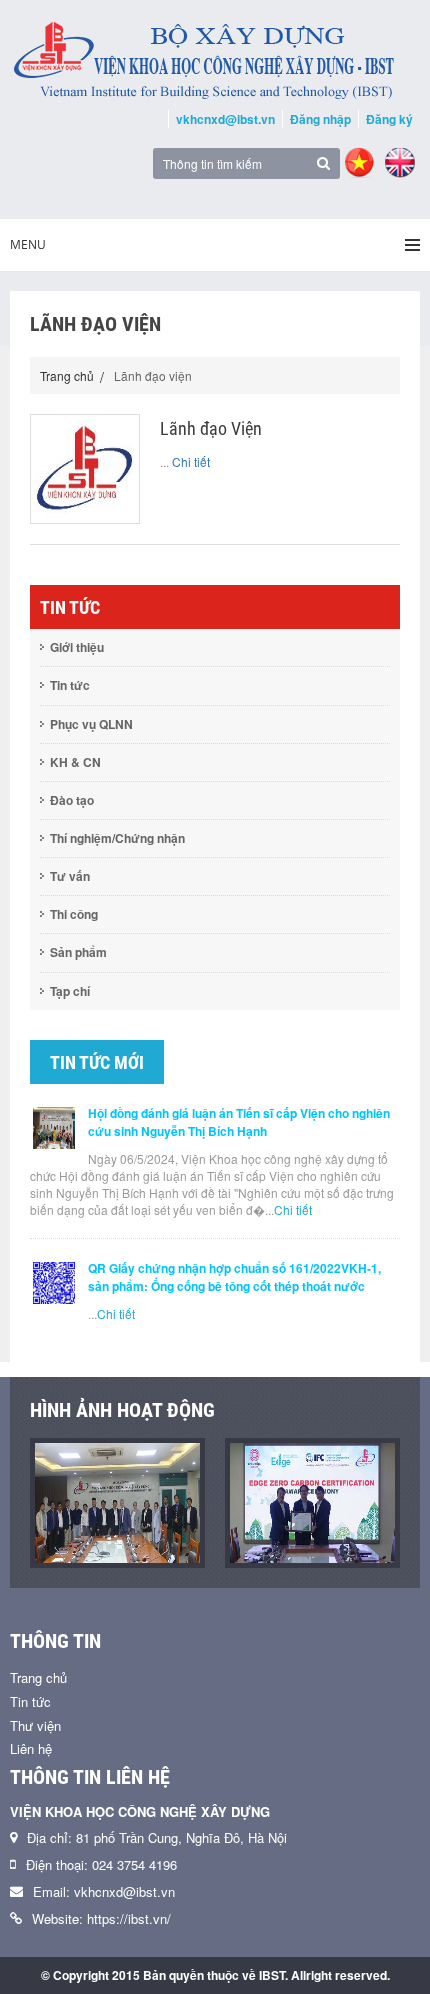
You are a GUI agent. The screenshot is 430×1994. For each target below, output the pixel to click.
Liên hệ (31, 1748)
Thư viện (35, 1725)
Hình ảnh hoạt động (122, 1410)
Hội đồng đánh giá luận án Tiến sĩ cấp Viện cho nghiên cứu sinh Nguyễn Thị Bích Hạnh (239, 1122)
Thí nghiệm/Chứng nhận (117, 838)
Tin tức (70, 685)
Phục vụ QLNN (91, 724)
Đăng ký (389, 119)
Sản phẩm (78, 952)
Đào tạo (72, 800)
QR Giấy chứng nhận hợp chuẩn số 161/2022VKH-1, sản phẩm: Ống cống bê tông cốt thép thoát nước (234, 1277)
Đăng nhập (320, 119)
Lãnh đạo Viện (211, 428)
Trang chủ (67, 375)
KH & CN (75, 762)
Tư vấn (70, 876)
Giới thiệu (77, 647)
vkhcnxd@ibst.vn (225, 119)
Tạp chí (70, 991)
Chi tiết (191, 461)
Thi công (74, 914)
